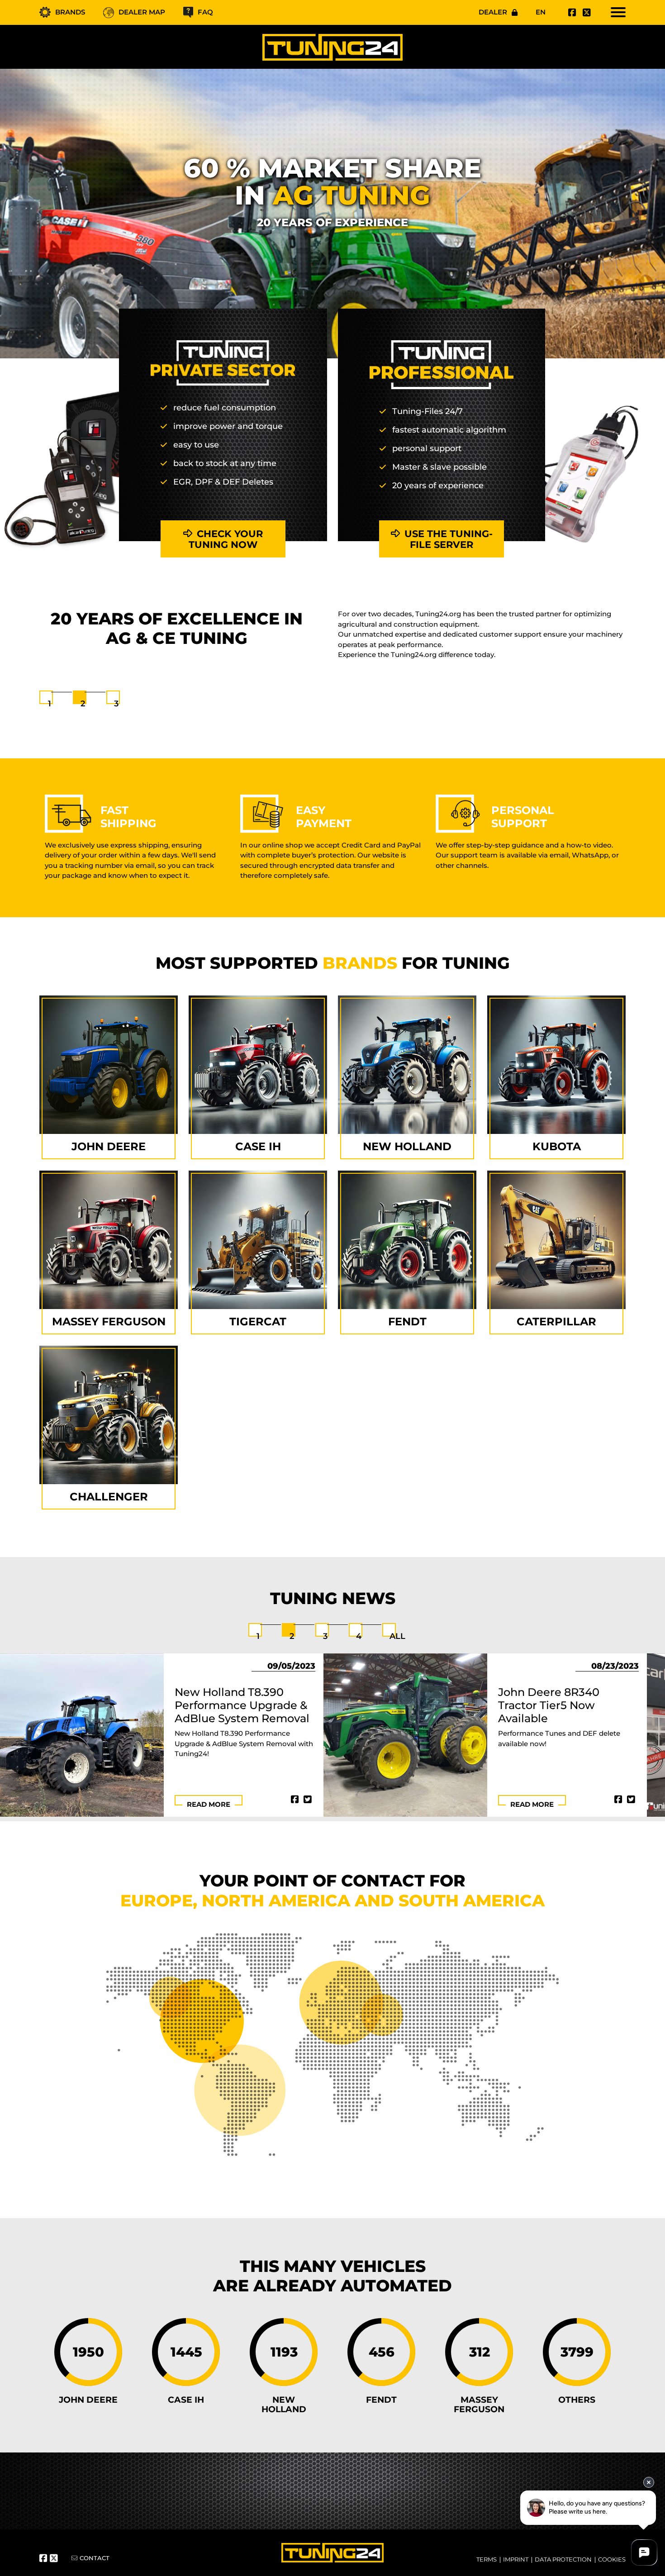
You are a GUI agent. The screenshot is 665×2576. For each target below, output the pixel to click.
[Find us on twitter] (585, 13)
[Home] (332, 47)
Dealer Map (142, 12)
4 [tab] (359, 1636)
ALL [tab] (397, 1636)
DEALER (493, 12)
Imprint (516, 2559)
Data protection (563, 2559)
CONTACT (95, 2558)
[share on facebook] (295, 1800)
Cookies (612, 2559)
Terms (487, 2559)
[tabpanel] (332, 640)
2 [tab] (83, 704)
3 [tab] (116, 704)
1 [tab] (50, 704)
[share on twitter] (308, 1800)
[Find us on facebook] (571, 13)
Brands (70, 12)
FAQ (205, 12)
